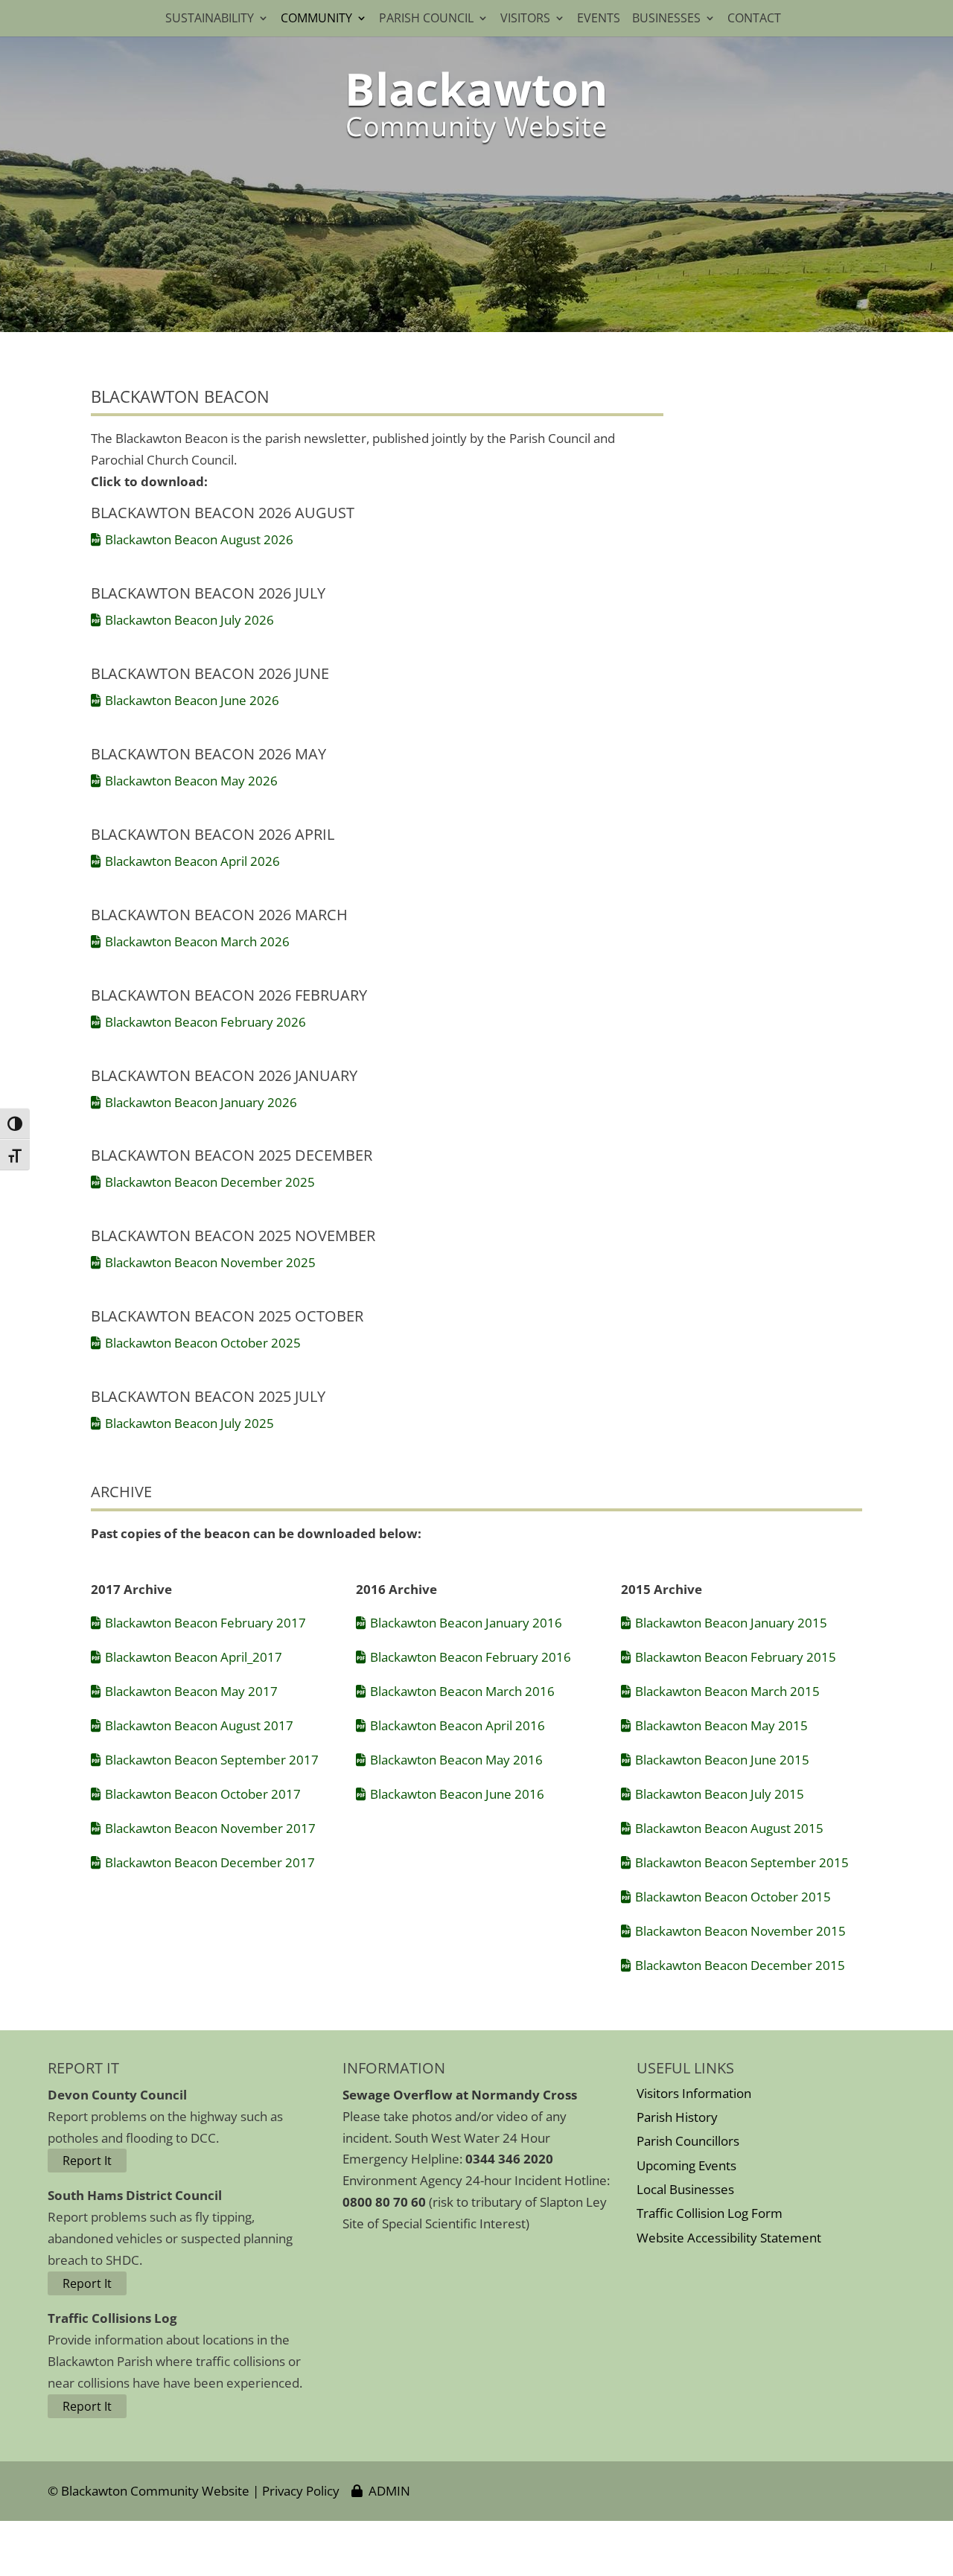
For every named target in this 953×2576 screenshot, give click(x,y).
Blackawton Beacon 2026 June (210, 673)
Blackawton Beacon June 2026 (192, 700)
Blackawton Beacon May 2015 (721, 1725)
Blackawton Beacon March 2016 (462, 1691)
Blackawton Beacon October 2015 (733, 1897)
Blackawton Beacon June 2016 (457, 1794)
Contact (757, 19)
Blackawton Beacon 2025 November (233, 1236)
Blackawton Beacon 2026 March (219, 915)
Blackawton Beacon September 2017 (212, 1760)
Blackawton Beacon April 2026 (192, 861)
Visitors (525, 19)
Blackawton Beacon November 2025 (210, 1262)
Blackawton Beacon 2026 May (208, 754)
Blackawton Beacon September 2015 (742, 1862)
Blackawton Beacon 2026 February (229, 995)
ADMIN (386, 2491)
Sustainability (210, 19)
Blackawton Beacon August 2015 (729, 1828)
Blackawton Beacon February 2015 (736, 1657)
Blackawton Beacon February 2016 (471, 1657)
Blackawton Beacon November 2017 (210, 1828)
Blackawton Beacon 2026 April (213, 834)
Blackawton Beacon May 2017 (191, 1691)
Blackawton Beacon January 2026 (201, 1102)
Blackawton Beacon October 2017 (203, 1794)
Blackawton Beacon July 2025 (189, 1423)
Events (599, 19)
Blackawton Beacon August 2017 (199, 1725)
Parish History (677, 2117)
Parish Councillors (688, 2141)
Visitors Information (694, 2093)
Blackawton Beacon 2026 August (223, 513)
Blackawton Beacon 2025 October (227, 1316)
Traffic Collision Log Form (710, 2213)
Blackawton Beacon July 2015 (720, 1794)
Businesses (666, 19)
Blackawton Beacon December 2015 (740, 1965)
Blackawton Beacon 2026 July (208, 593)
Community (316, 19)
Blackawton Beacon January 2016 (466, 1623)
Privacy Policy (301, 2491)
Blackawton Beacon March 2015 (727, 1691)
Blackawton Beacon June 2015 (722, 1760)
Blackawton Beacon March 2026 (197, 941)
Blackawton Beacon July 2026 (189, 620)
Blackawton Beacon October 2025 (203, 1343)
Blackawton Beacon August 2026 (199, 539)
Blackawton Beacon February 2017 (205, 1623)
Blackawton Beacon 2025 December (232, 1155)
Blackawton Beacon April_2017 (194, 1657)
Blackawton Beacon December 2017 (210, 1862)
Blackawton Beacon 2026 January (224, 1075)
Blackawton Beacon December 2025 (210, 1182)
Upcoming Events (686, 2165)
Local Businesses (685, 2189)
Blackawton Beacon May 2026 (191, 781)
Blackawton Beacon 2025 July (208, 1396)
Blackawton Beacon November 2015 (740, 1931)
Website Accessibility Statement (729, 2238)
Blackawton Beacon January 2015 (731, 1623)
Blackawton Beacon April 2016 (458, 1725)
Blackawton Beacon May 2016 (456, 1760)
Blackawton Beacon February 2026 (205, 1022)
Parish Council (426, 19)
